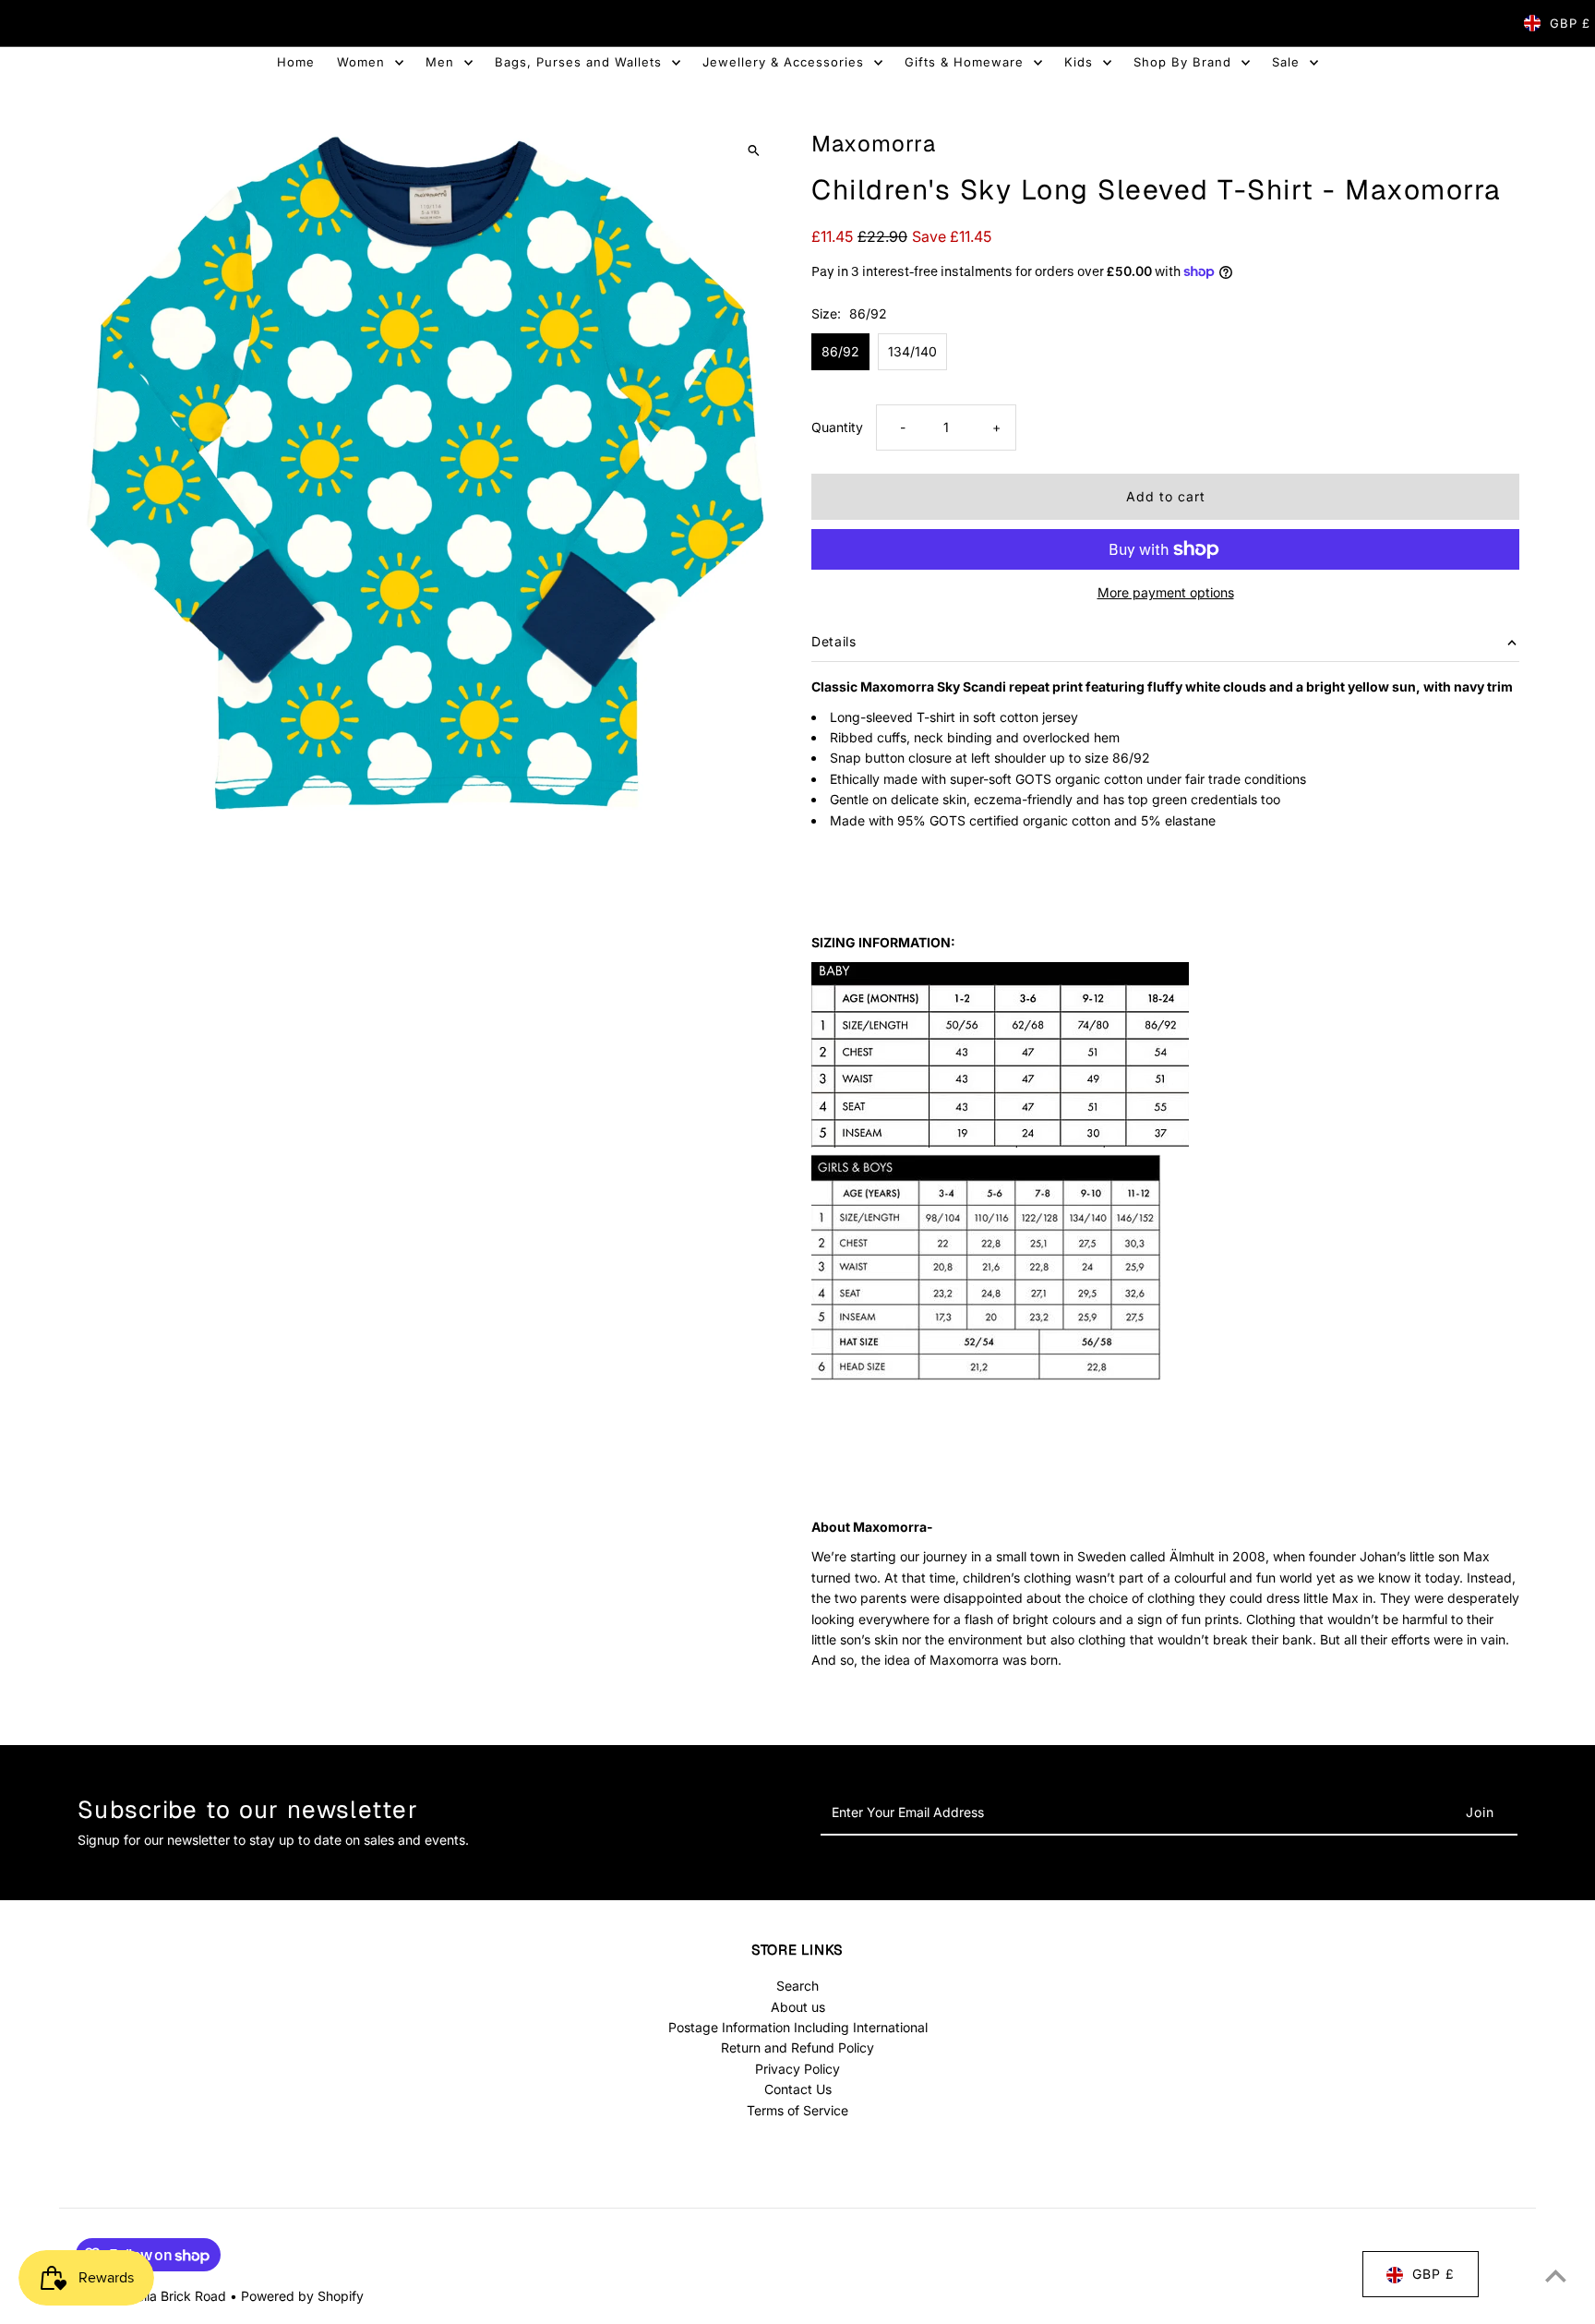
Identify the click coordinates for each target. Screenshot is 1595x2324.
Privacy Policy (797, 2069)
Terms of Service (797, 2110)
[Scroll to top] (1556, 2276)
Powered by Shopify (302, 2296)
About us (798, 2007)
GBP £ (1570, 23)
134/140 (912, 351)
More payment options (1166, 592)
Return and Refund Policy (797, 2048)
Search (797, 1986)
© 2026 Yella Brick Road (153, 2296)
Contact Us (798, 2089)
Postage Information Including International (798, 2027)
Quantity (837, 427)
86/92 (840, 351)
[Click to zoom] (754, 150)
